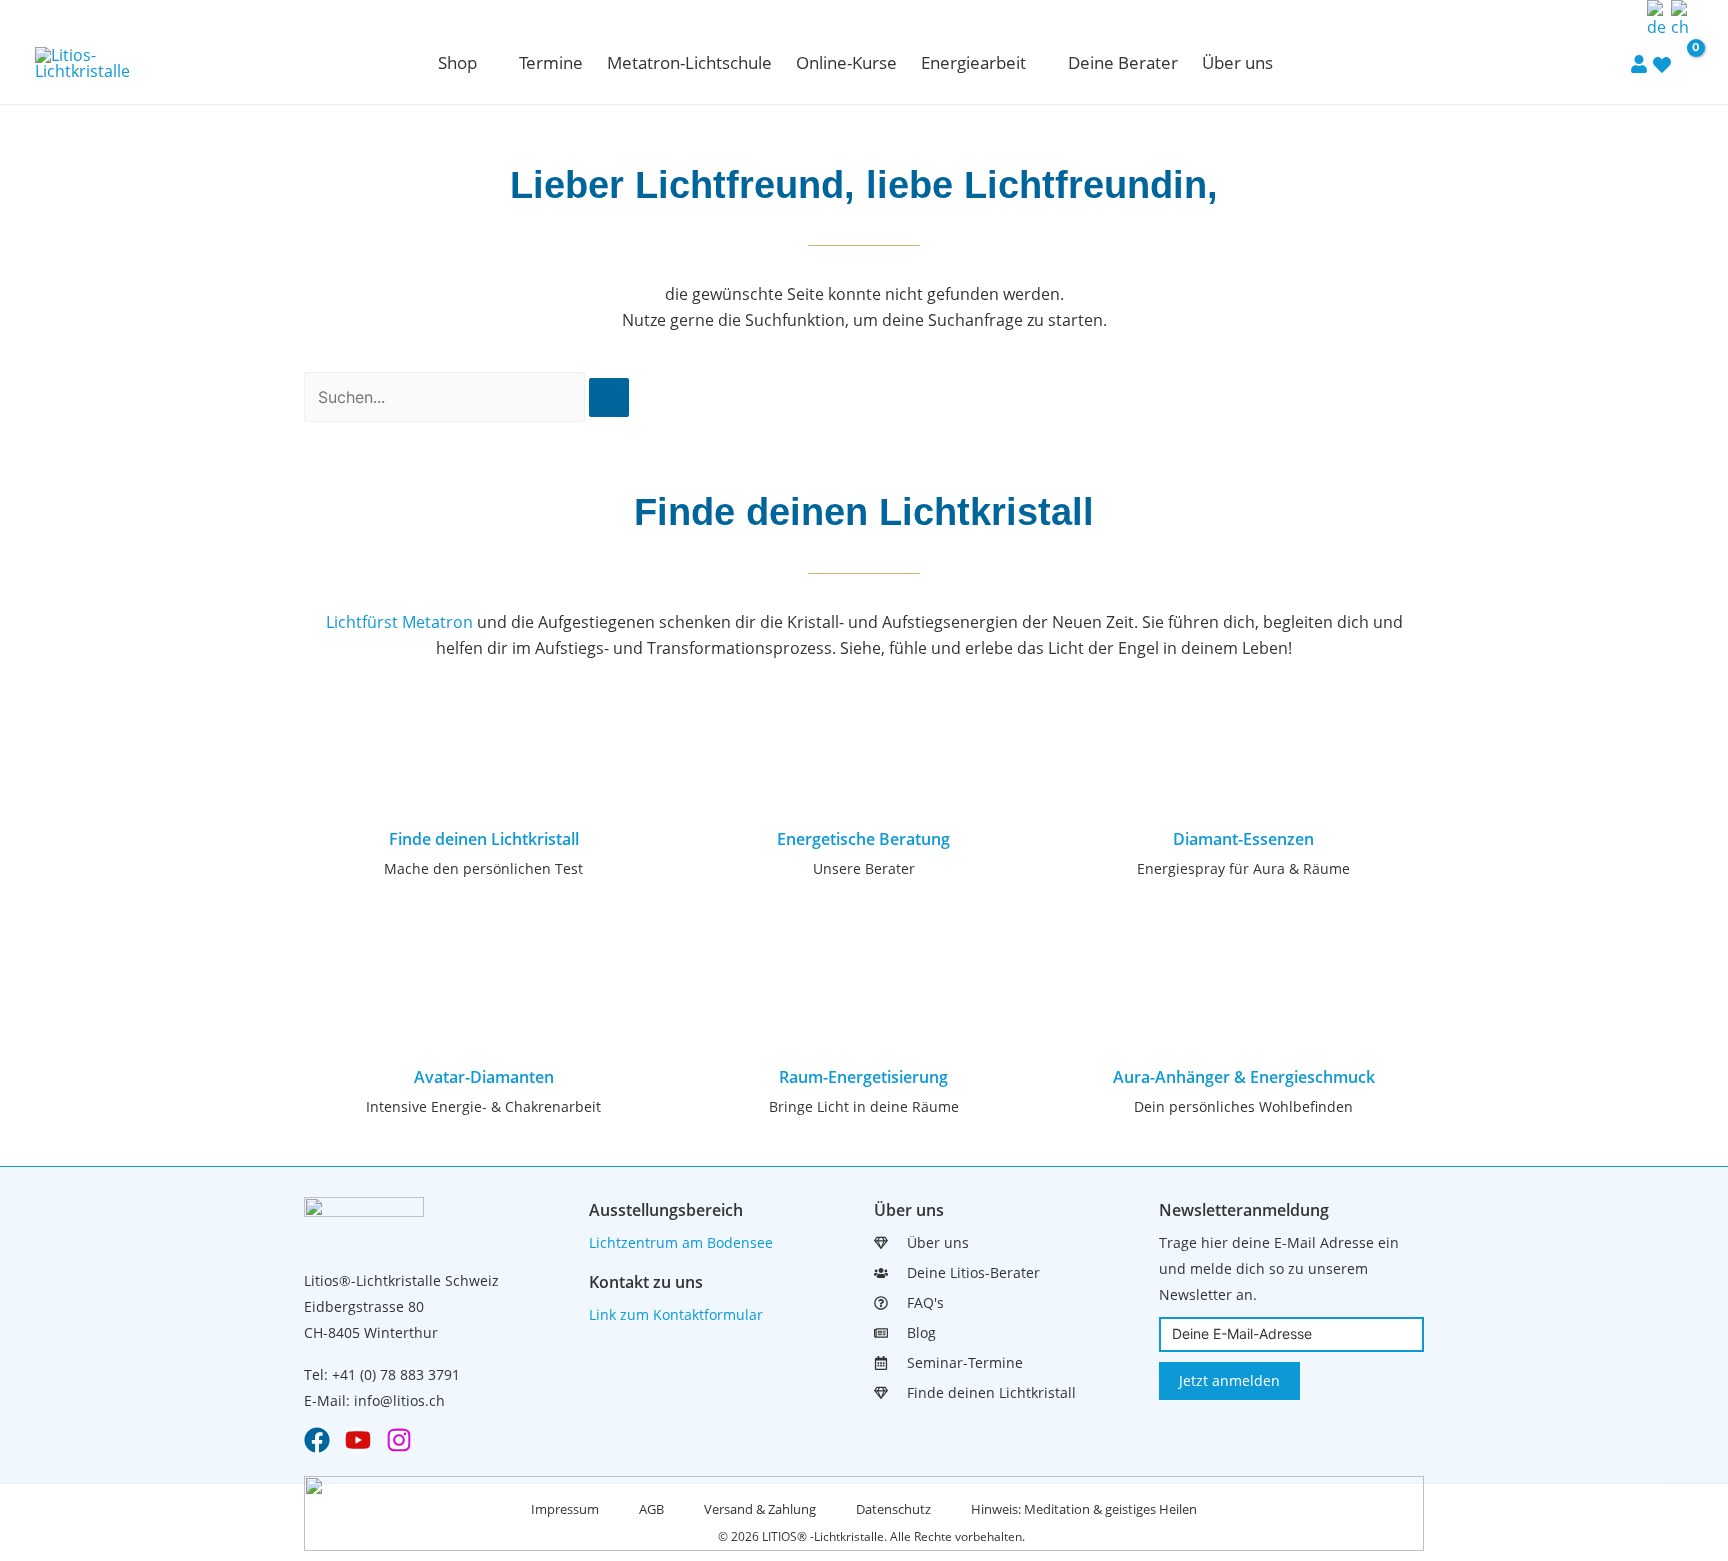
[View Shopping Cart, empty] (1683, 63)
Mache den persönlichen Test (483, 868)
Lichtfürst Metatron (399, 622)
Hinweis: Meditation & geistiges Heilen (1084, 1509)
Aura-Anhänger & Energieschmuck (1244, 1077)
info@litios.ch (399, 1400)
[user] (1639, 63)
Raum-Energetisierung (863, 1077)
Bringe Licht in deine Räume (864, 1106)
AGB (651, 1509)
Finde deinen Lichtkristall (484, 839)
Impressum (565, 1509)
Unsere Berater (864, 868)
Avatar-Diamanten (484, 1077)
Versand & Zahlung (760, 1509)
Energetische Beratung (863, 839)
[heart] (1662, 64)
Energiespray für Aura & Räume (1243, 868)
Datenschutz (893, 1509)
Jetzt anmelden (1229, 1380)
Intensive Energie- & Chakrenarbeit (483, 1106)
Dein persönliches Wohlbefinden (1243, 1106)
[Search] (609, 397)
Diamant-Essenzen (1243, 839)
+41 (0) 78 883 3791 (396, 1374)
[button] (486, 62)
